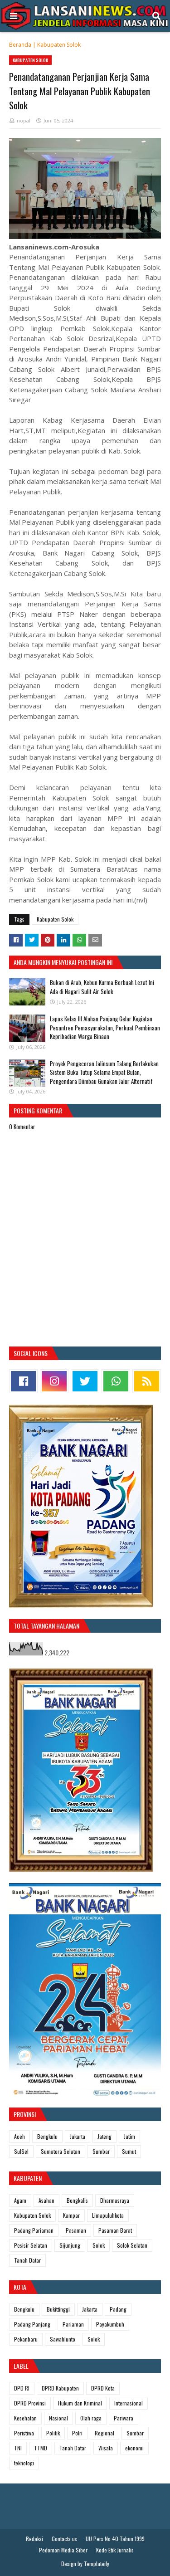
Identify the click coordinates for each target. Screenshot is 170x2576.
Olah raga (91, 2418)
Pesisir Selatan (31, 2245)
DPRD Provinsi (30, 2403)
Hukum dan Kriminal (80, 2403)
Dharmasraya (115, 2200)
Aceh (19, 2136)
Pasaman (76, 2230)
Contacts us (64, 2539)
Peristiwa (24, 2433)
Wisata (106, 2448)
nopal (24, 120)
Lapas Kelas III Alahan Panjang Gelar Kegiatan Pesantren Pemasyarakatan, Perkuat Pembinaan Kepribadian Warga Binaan (105, 1027)
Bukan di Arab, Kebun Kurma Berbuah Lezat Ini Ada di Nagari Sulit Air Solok (102, 987)
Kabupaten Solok (59, 45)
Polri (77, 2433)
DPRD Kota (103, 2388)
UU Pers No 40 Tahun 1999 (115, 2539)
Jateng (104, 2136)
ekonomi (134, 2448)
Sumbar (101, 2151)
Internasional (129, 2403)
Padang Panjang (32, 2324)
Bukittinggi (58, 2309)
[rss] (147, 1381)
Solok (99, 2245)
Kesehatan (25, 2418)
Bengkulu (47, 2136)
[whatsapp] (116, 1381)
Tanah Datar (27, 2260)
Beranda (20, 45)
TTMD (41, 2448)
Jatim (129, 2136)
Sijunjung (70, 2245)
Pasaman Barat (115, 2230)
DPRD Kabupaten (60, 2388)
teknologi (24, 2463)
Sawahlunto (63, 2339)
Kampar (71, 2215)
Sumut (129, 2151)
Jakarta (78, 2136)
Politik (53, 2433)
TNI (18, 2448)
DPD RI (22, 2388)
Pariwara (124, 2418)
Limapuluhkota (108, 2215)
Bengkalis (77, 2200)
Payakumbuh (110, 2324)
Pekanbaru (26, 2339)
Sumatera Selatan (61, 2151)
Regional (104, 2433)
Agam (20, 2200)
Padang (118, 2309)
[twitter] (85, 1381)
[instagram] (54, 1381)
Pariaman (73, 2324)
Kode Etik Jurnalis (115, 2550)
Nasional (58, 2418)
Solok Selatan (132, 2245)
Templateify (97, 2564)
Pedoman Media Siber (63, 2550)
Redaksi (34, 2539)
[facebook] (23, 1381)
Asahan (46, 2200)
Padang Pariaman (34, 2230)
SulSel (21, 2151)
